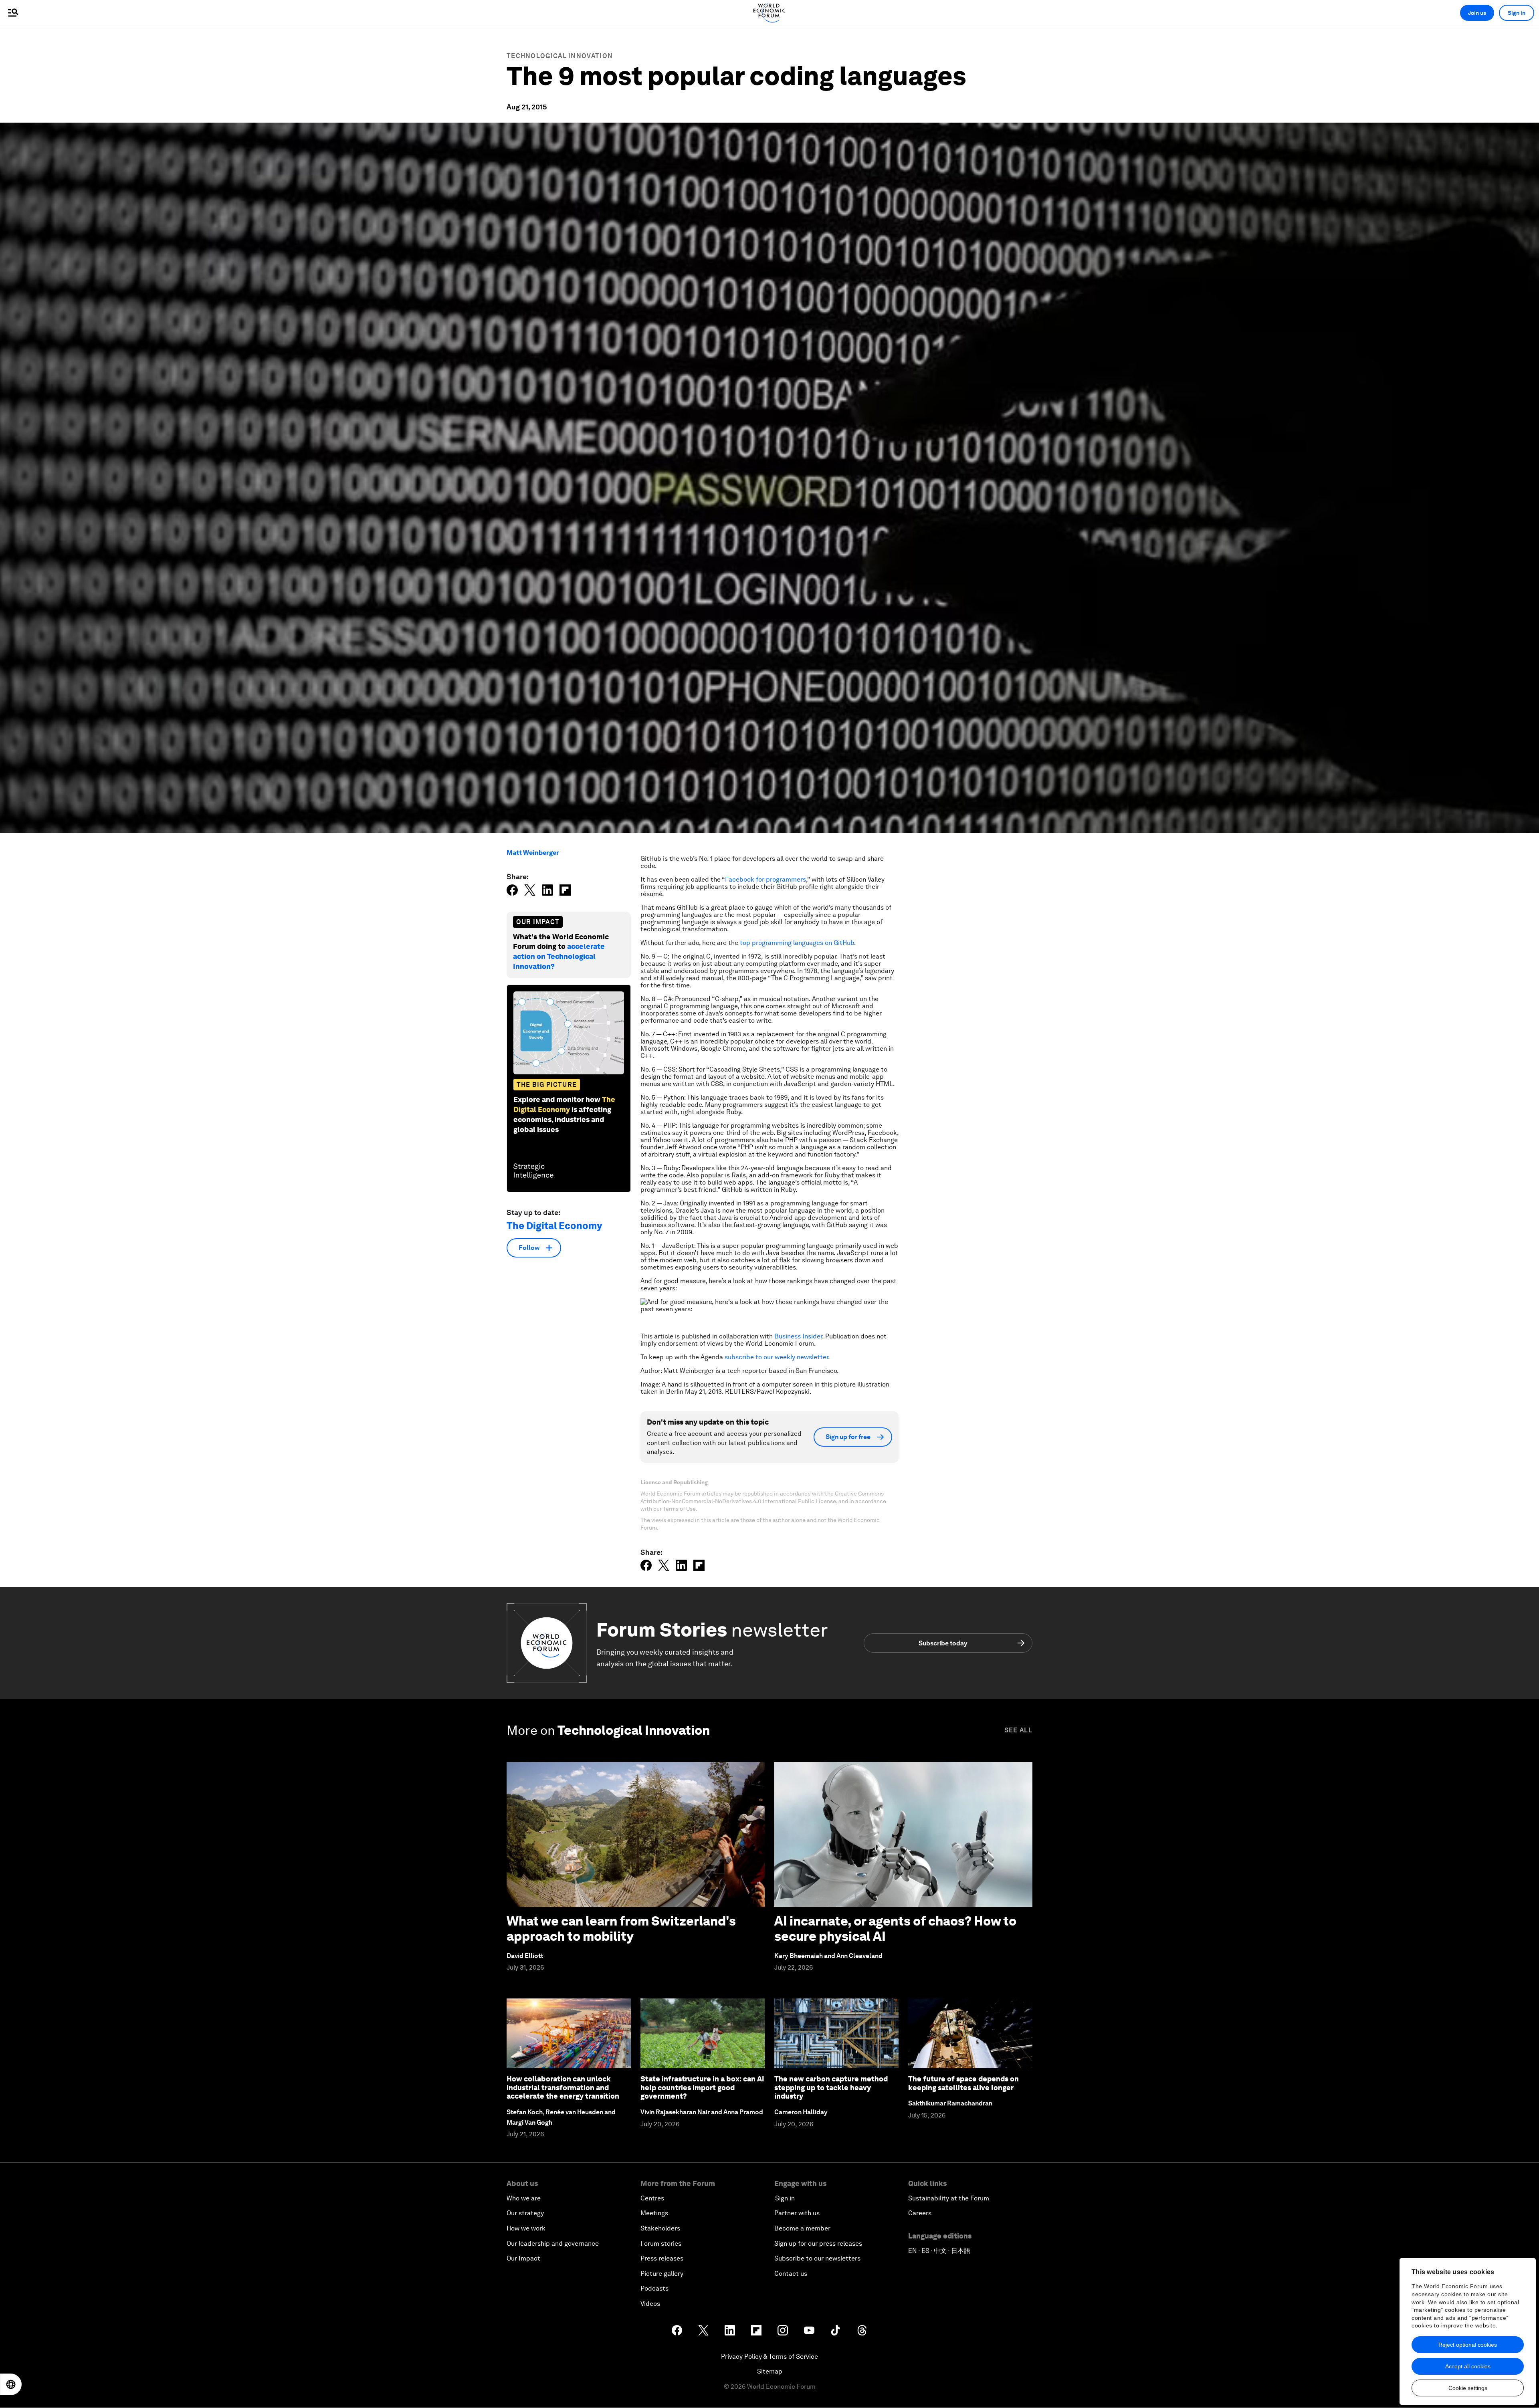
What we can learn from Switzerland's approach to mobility (621, 1929)
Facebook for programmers (765, 879)
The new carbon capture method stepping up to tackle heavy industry (831, 2087)
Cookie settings (1468, 2388)
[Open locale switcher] (11, 2384)
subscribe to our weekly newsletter (776, 1357)
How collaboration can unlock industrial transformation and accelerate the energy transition (563, 2087)
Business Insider (798, 1336)
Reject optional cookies (1468, 2345)
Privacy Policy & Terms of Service (769, 2357)
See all (1018, 1730)
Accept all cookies (1468, 2366)
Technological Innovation (560, 56)
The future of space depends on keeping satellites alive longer (963, 2083)
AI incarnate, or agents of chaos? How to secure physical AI (895, 1929)
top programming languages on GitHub (797, 943)
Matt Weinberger (533, 853)
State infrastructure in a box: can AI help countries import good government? (702, 2087)
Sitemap (770, 2371)
